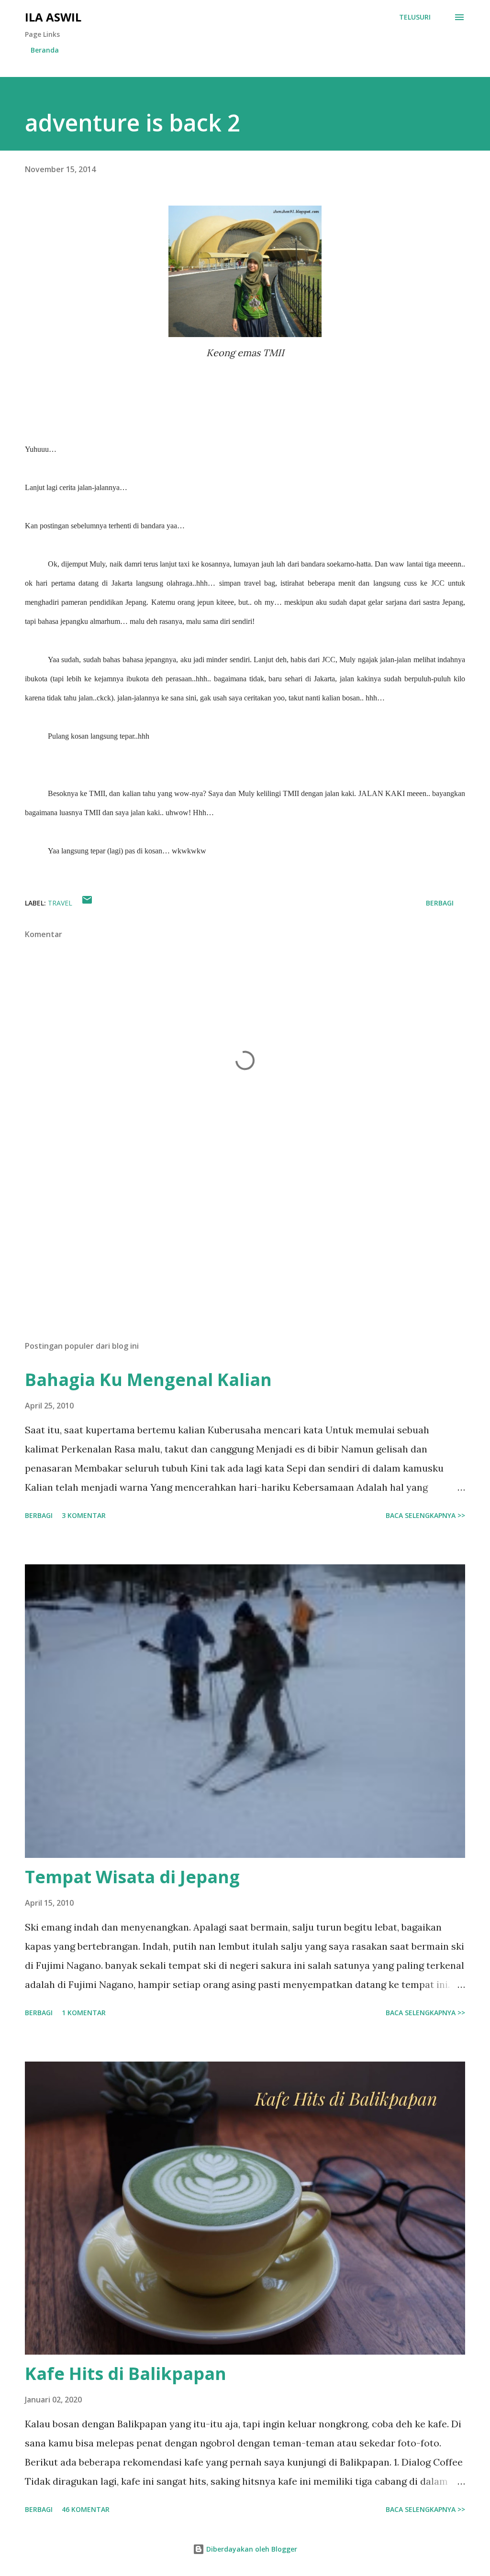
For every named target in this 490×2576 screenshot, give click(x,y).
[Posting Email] (87, 903)
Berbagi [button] (440, 903)
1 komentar (84, 2013)
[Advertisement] (245, 1258)
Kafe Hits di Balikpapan (126, 2374)
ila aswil (53, 17)
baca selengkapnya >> (425, 1515)
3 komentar (84, 1515)
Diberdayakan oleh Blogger (251, 2549)
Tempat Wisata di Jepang (132, 1877)
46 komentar (86, 2509)
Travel (60, 903)
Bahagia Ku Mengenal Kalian (148, 1380)
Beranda (45, 50)
